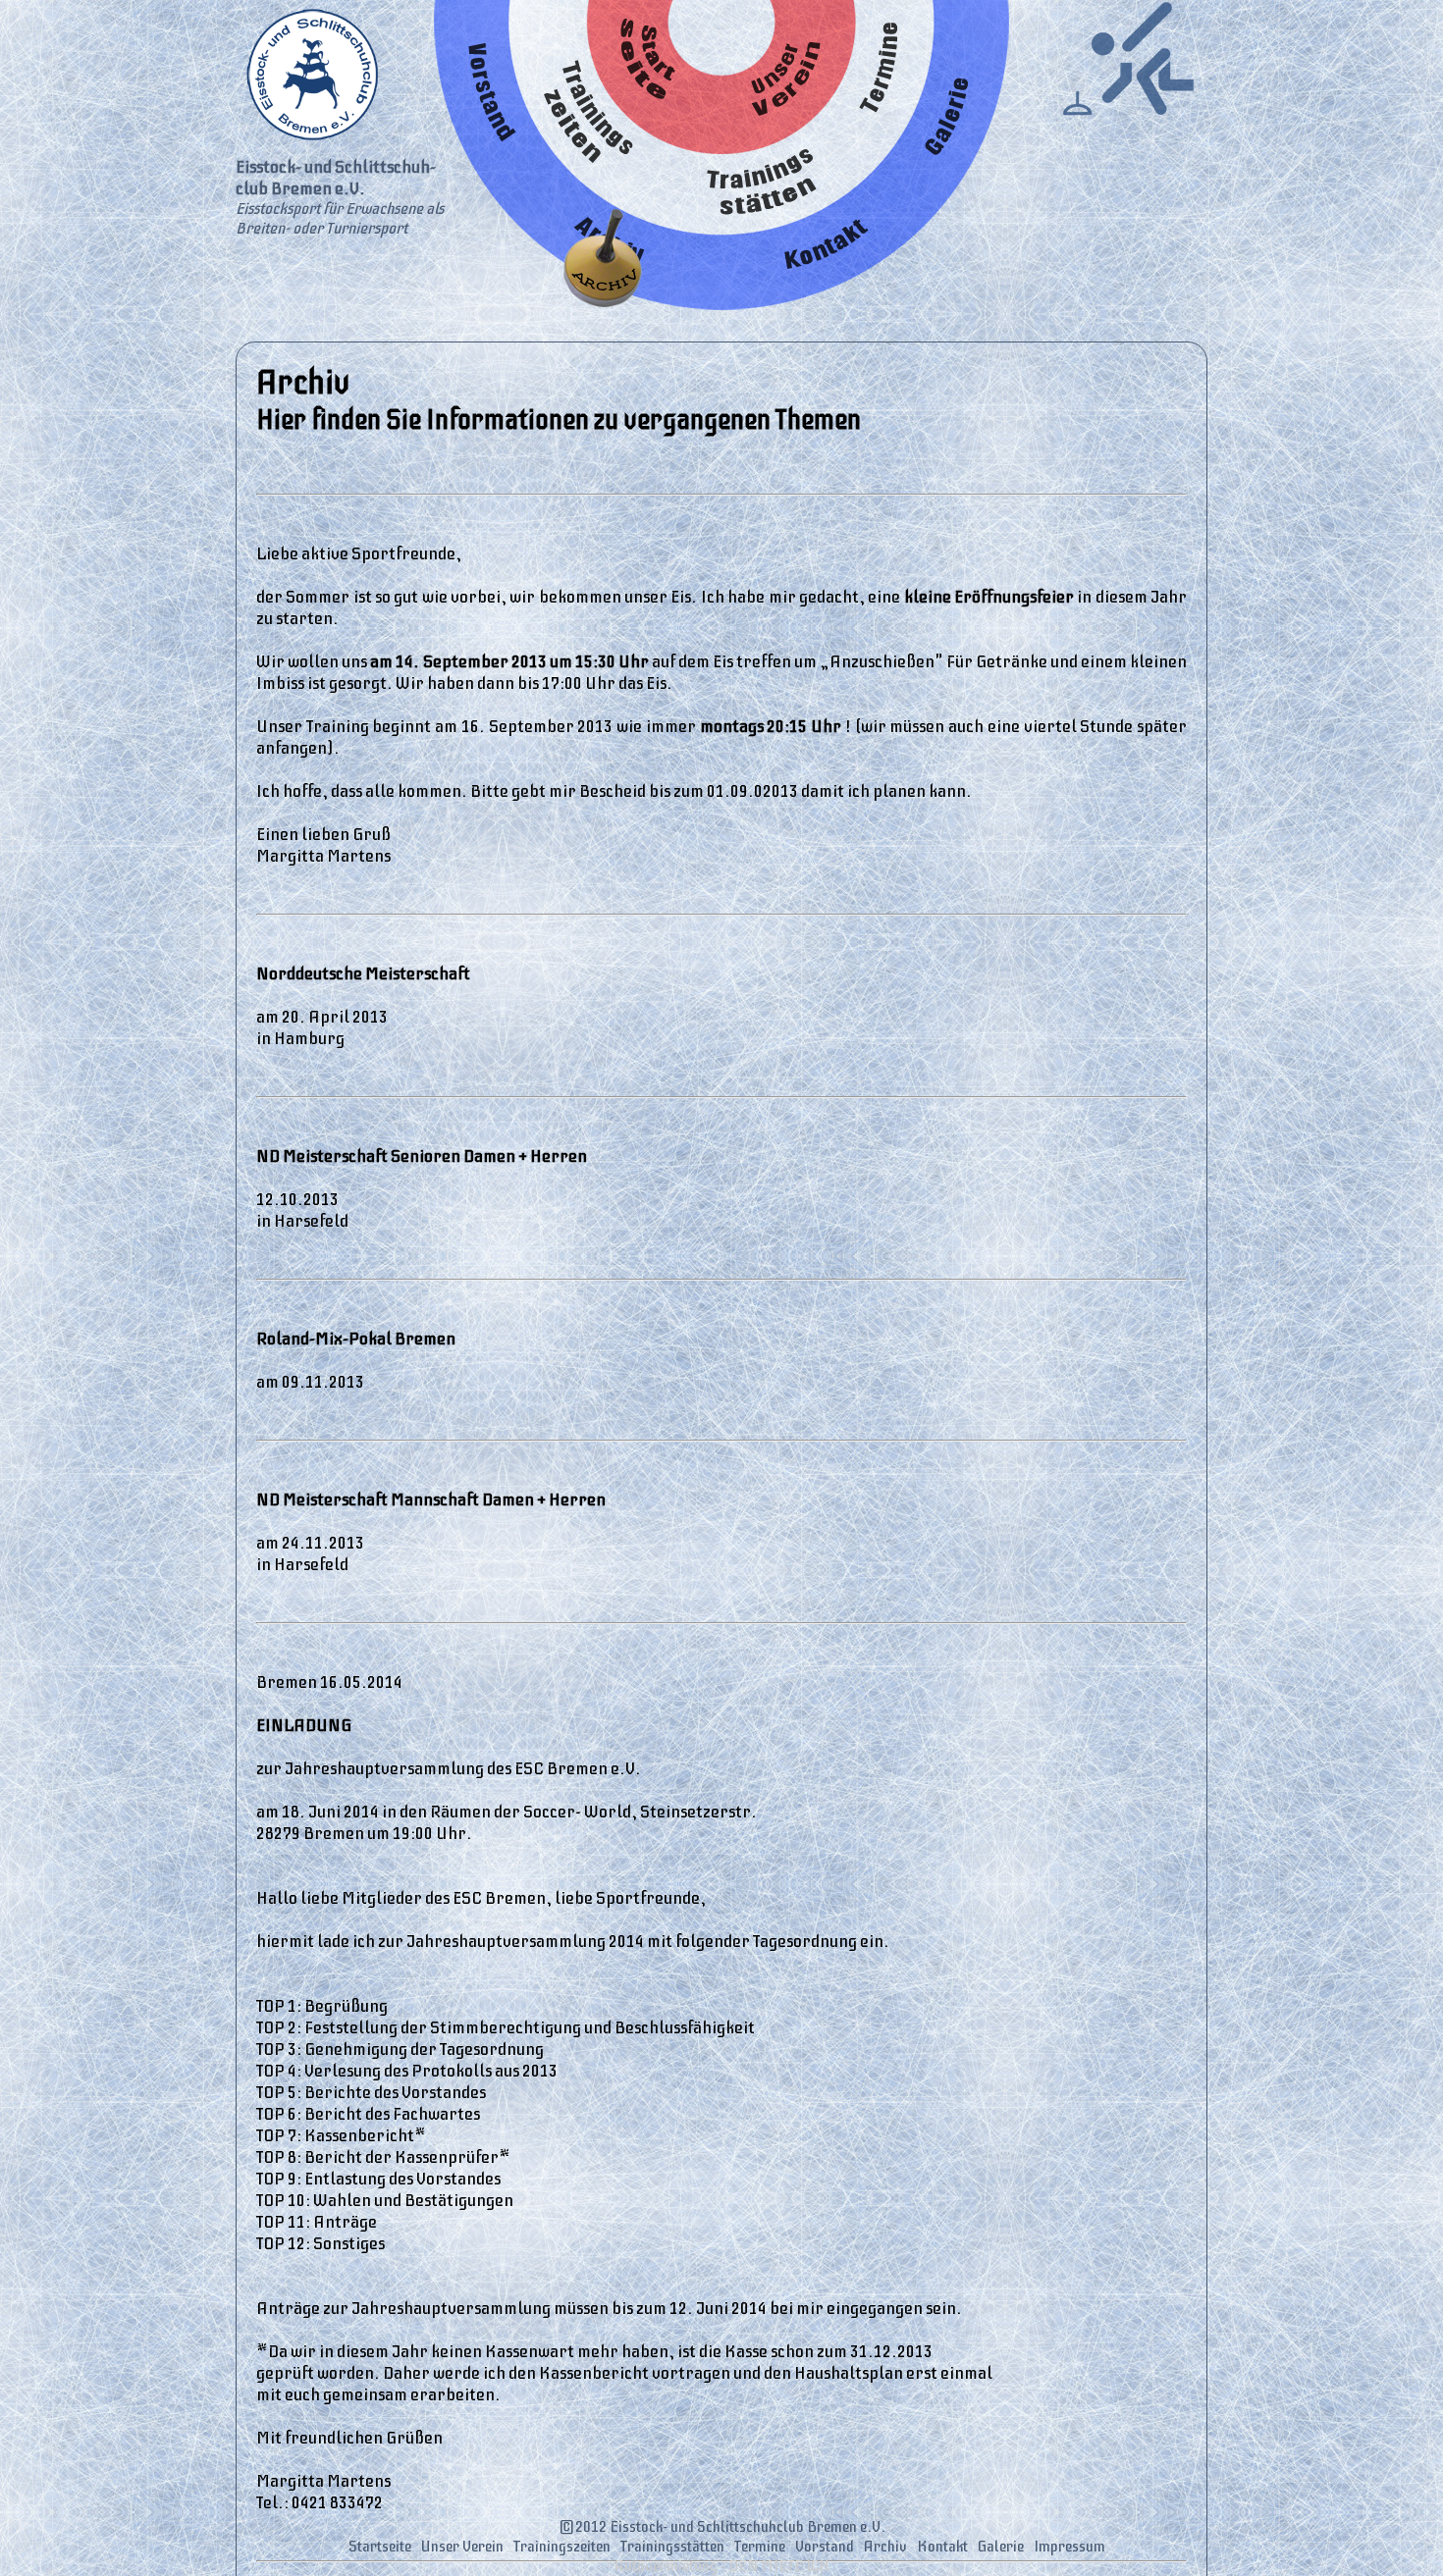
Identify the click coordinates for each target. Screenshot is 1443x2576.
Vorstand (825, 2547)
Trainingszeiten (562, 2547)
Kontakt (942, 2547)
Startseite (380, 2547)
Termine (760, 2547)
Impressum (1069, 2547)
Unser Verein (462, 2547)
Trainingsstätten (672, 2547)
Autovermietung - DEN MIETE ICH (722, 2566)
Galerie (1001, 2547)
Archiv (885, 2547)
